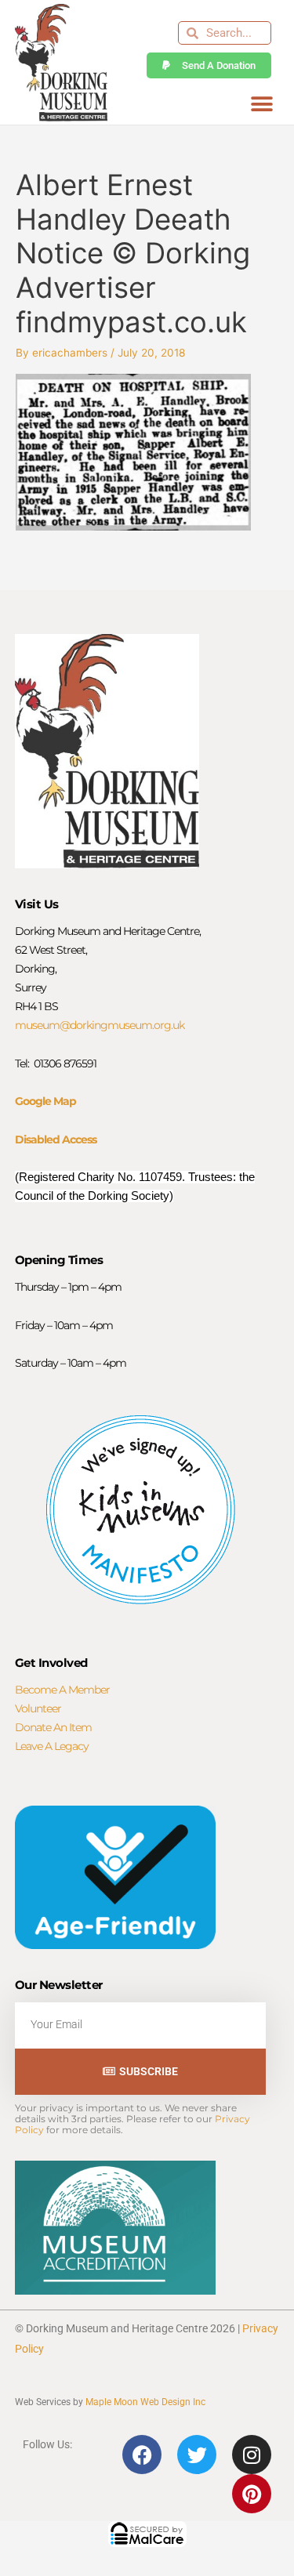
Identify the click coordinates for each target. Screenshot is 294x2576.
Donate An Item (53, 1727)
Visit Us (37, 904)
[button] (261, 104)
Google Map (45, 1101)
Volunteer (38, 1708)
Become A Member (62, 1690)
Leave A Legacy (52, 1746)
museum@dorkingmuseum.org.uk (100, 1025)
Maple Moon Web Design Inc (145, 2402)
